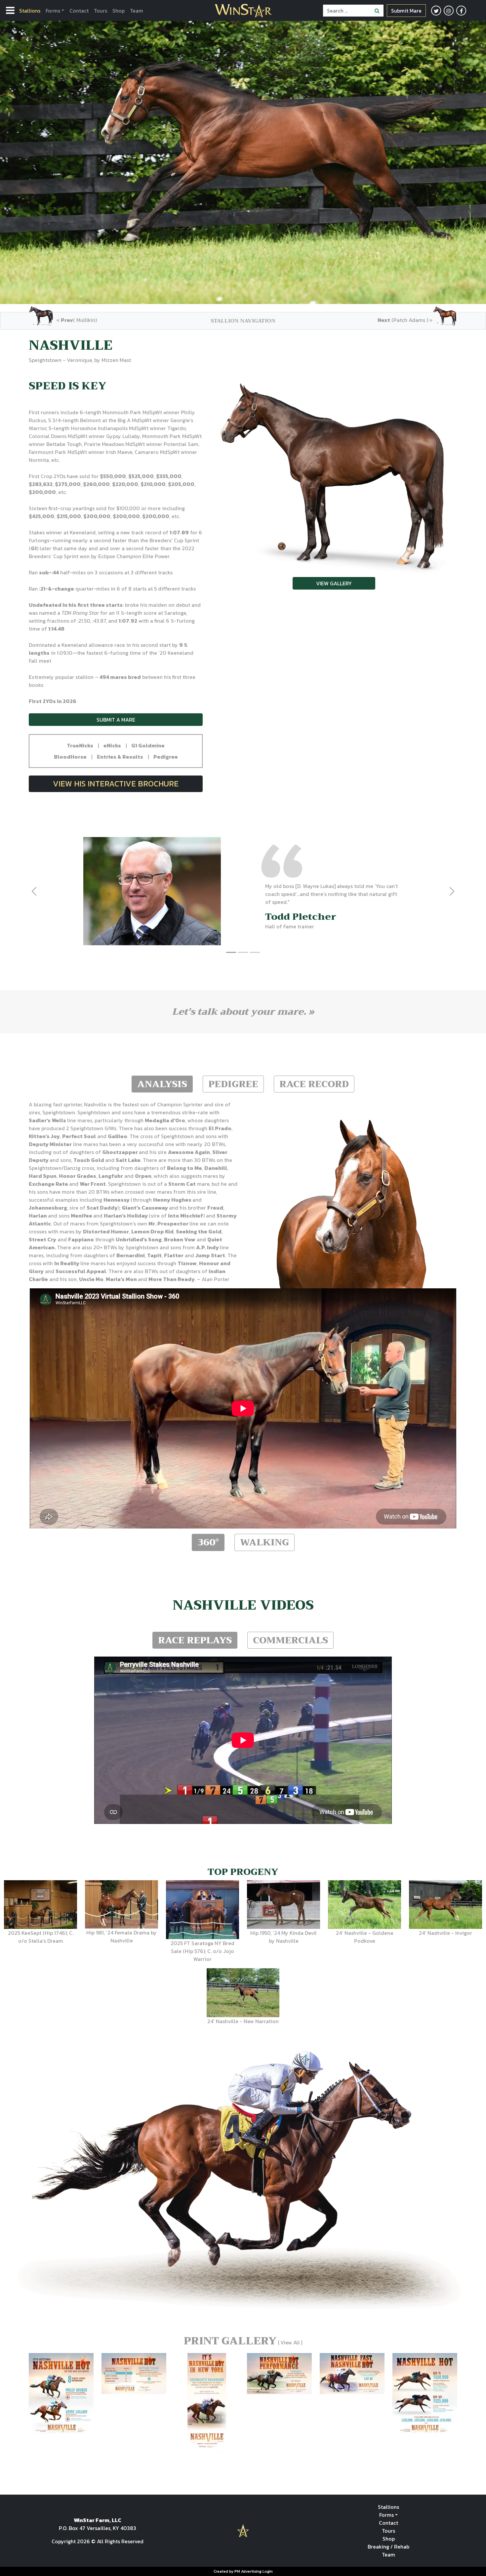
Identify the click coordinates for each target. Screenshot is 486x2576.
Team (137, 11)
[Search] (377, 11)
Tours (101, 11)
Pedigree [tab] (233, 1084)
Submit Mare (406, 11)
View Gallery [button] (334, 583)
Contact (79, 11)
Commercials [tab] (290, 1640)
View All (290, 2342)
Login (268, 2571)
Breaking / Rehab (388, 2547)
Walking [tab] (264, 1542)
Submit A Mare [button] (116, 720)
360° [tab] (208, 1542)
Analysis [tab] (162, 1084)
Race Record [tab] (314, 1084)
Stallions (30, 11)
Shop (119, 11)
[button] (80, 745)
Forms (53, 11)
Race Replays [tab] (195, 1640)
